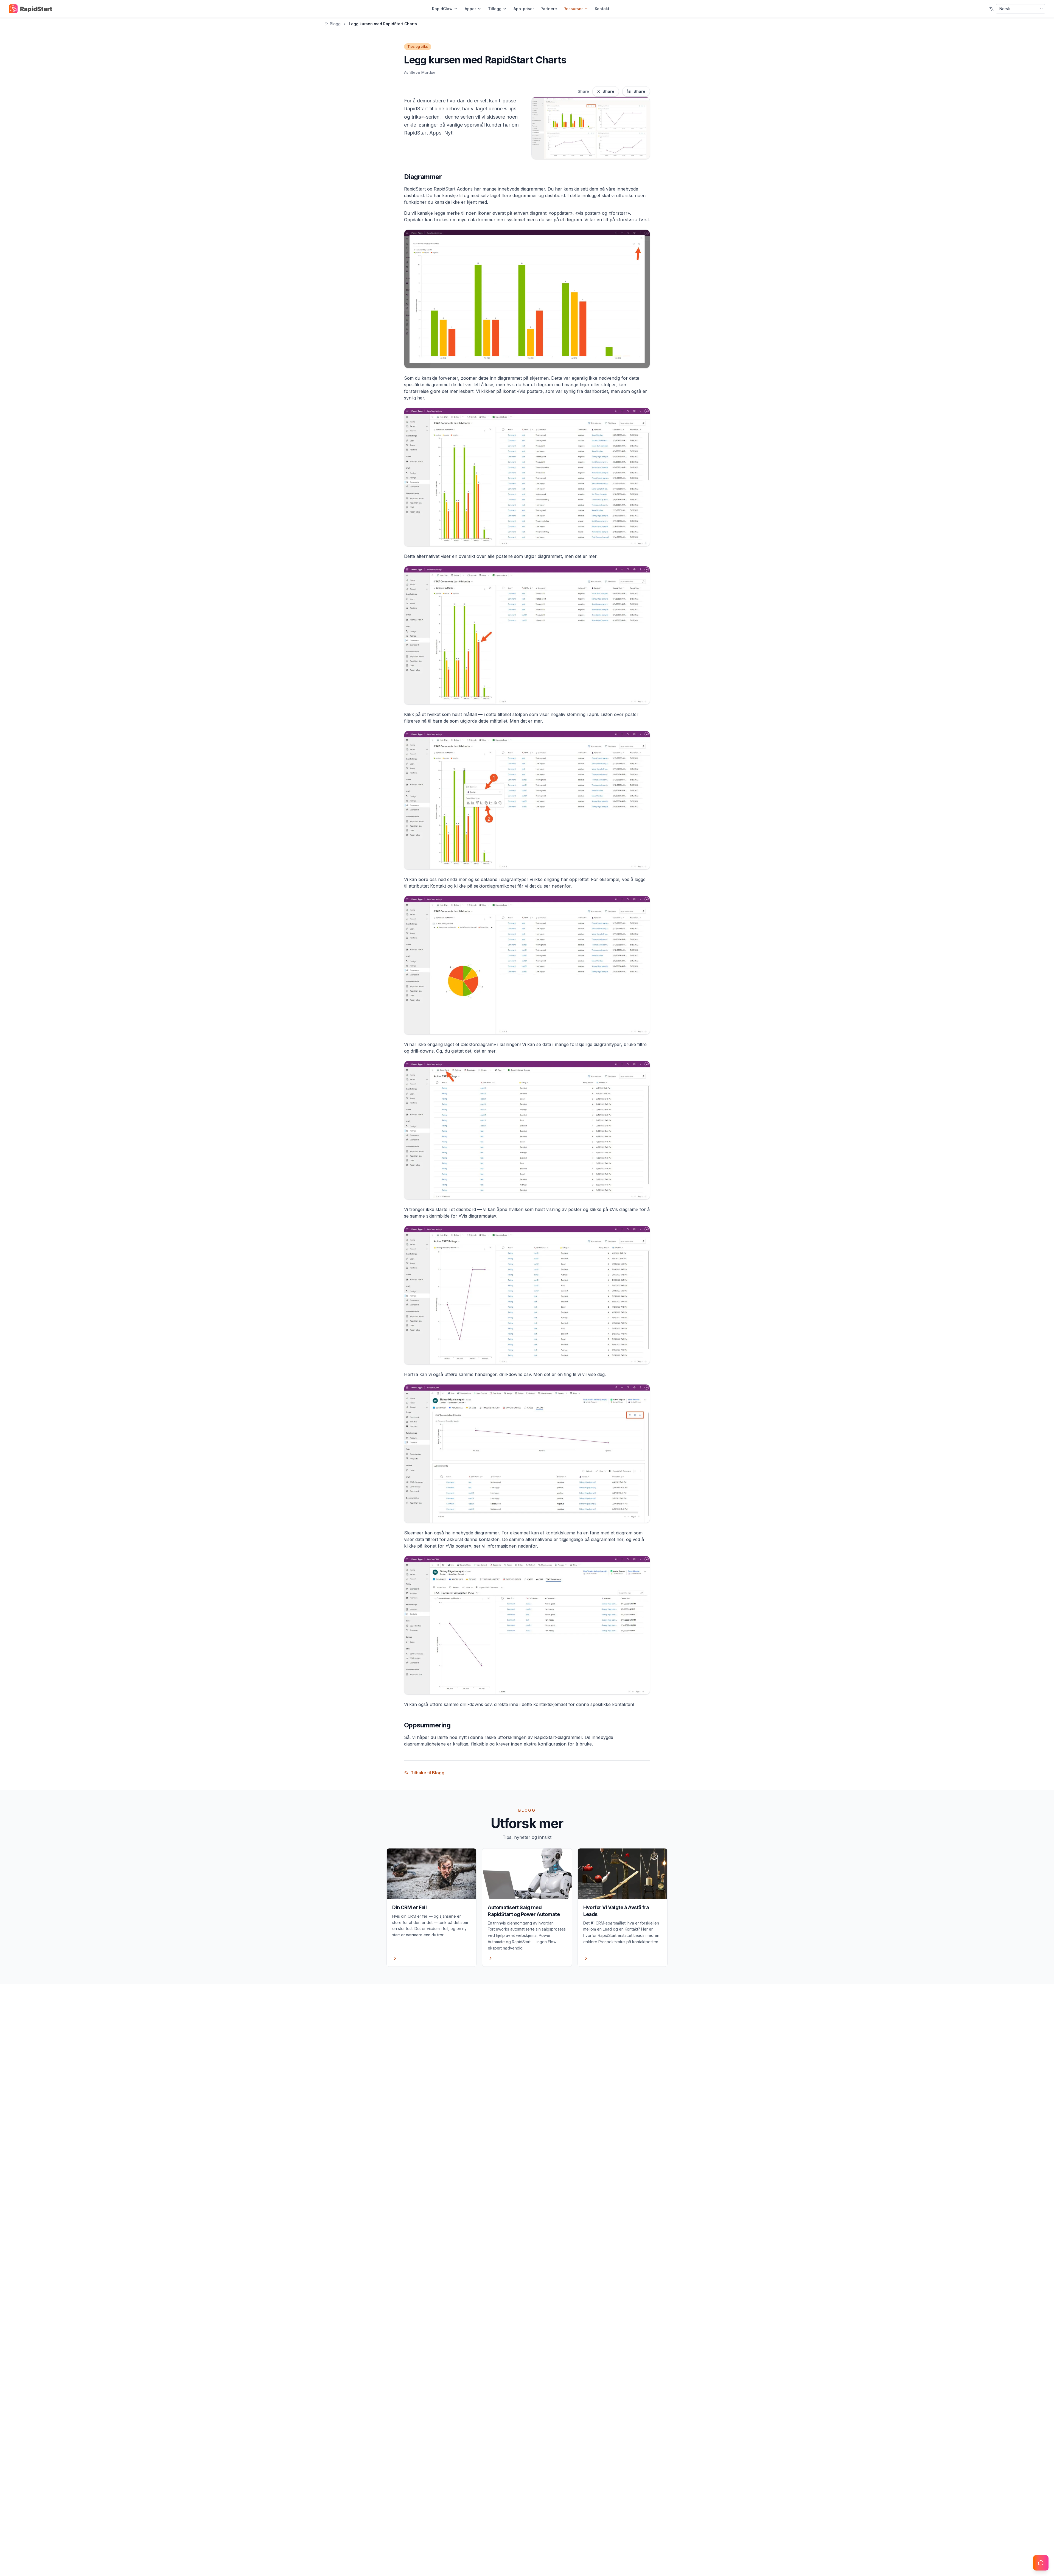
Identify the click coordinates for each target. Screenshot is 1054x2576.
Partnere (549, 9)
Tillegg (495, 9)
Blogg (335, 24)
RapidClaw (442, 9)
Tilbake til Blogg (428, 1773)
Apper (470, 9)
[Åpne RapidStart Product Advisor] (1041, 2563)
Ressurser (573, 9)
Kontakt (602, 9)
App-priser (524, 9)
